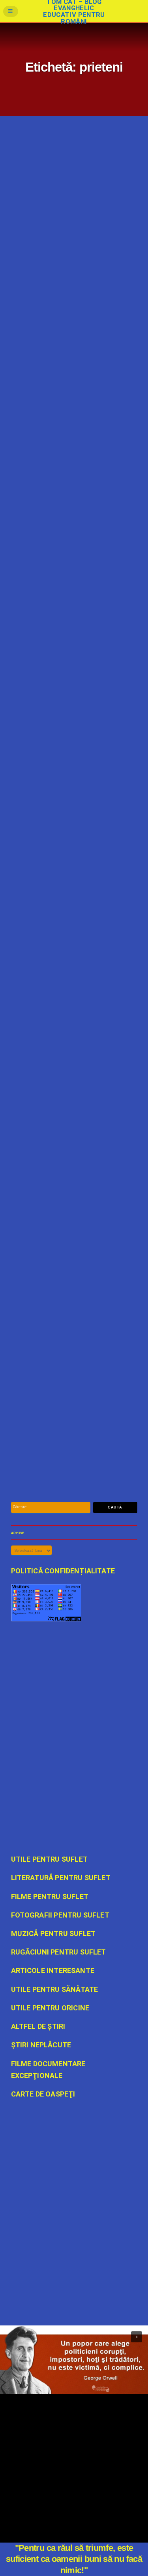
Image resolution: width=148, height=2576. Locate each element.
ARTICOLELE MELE (60, 550)
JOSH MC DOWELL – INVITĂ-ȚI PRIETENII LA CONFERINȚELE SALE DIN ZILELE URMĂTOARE (70, 1216)
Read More (22, 351)
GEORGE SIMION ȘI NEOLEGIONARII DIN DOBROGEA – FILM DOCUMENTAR (71, 283)
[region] (74, 2360)
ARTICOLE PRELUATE (62, 351)
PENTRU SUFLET (90, 1458)
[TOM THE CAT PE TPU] (74, 2237)
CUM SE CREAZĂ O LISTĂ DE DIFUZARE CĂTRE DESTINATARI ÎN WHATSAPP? (68, 875)
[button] (137, 2337)
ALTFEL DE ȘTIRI (58, 1108)
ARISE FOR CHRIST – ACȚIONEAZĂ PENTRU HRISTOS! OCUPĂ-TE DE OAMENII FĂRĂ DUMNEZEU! (69, 1032)
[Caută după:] (51, 1507)
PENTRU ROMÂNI (94, 351)
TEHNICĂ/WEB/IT (91, 944)
